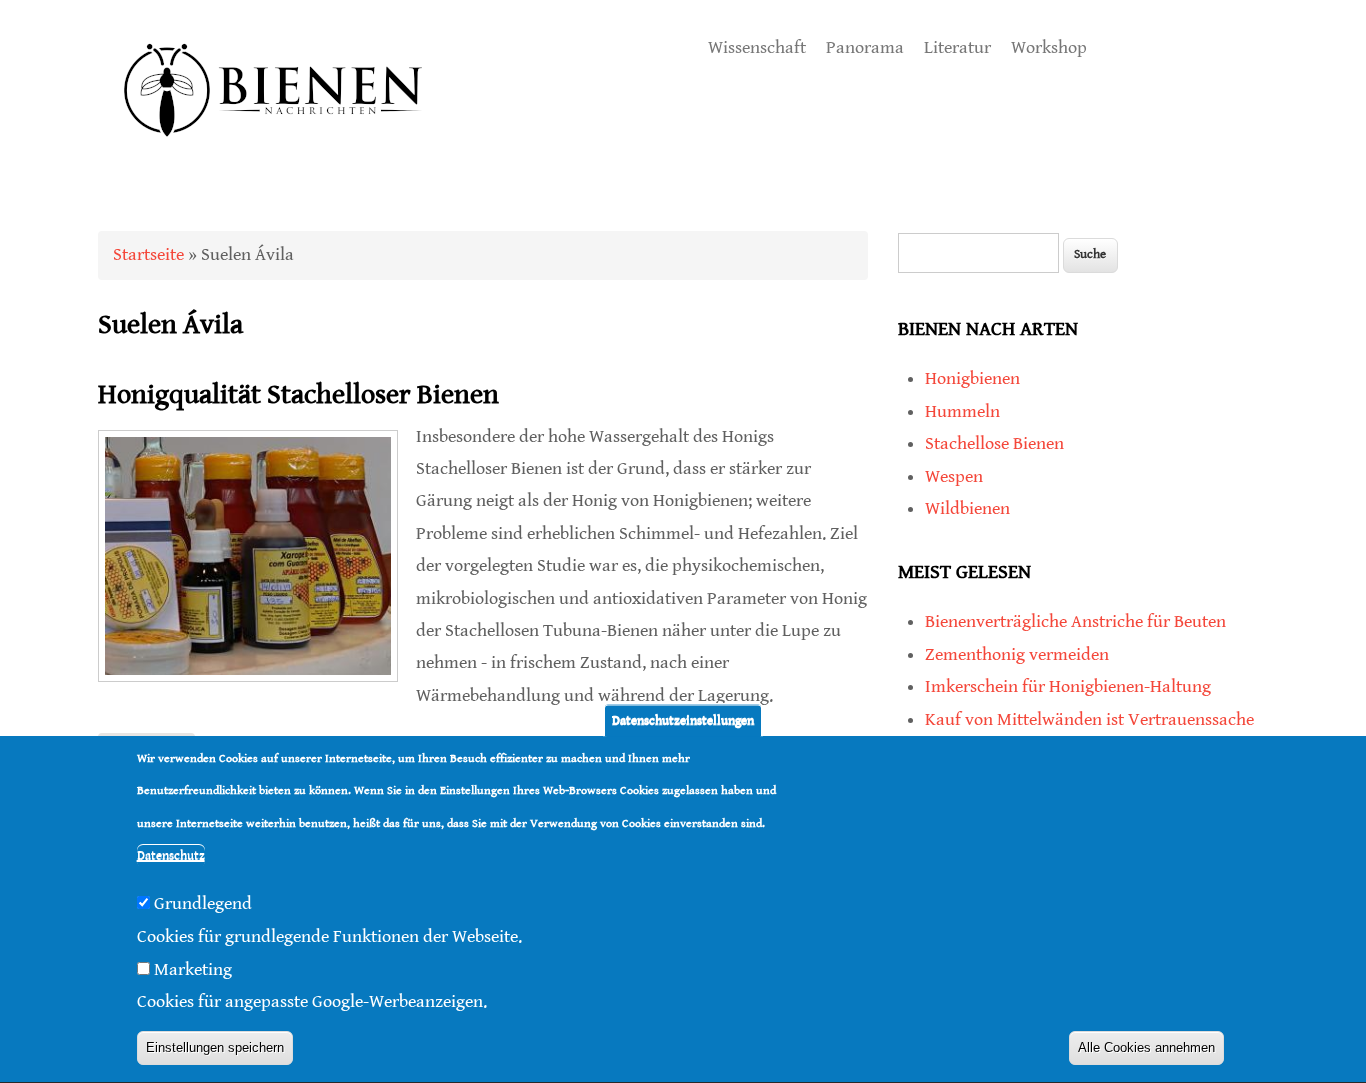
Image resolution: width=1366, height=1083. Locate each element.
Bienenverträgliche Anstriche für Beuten (1075, 621)
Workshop (1049, 47)
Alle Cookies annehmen (1146, 1048)
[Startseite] (274, 159)
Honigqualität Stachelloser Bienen (298, 395)
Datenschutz (171, 856)
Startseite (148, 254)
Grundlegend (203, 904)
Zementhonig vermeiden (1017, 654)
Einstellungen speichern (215, 1048)
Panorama (865, 47)
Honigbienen (972, 378)
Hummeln (962, 411)
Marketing (193, 969)
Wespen (954, 476)
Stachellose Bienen (994, 443)
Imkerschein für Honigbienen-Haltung (1068, 686)
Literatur (957, 47)
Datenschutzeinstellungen (683, 720)
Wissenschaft (757, 47)
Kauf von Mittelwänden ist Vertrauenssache (1089, 719)
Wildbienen (967, 508)
